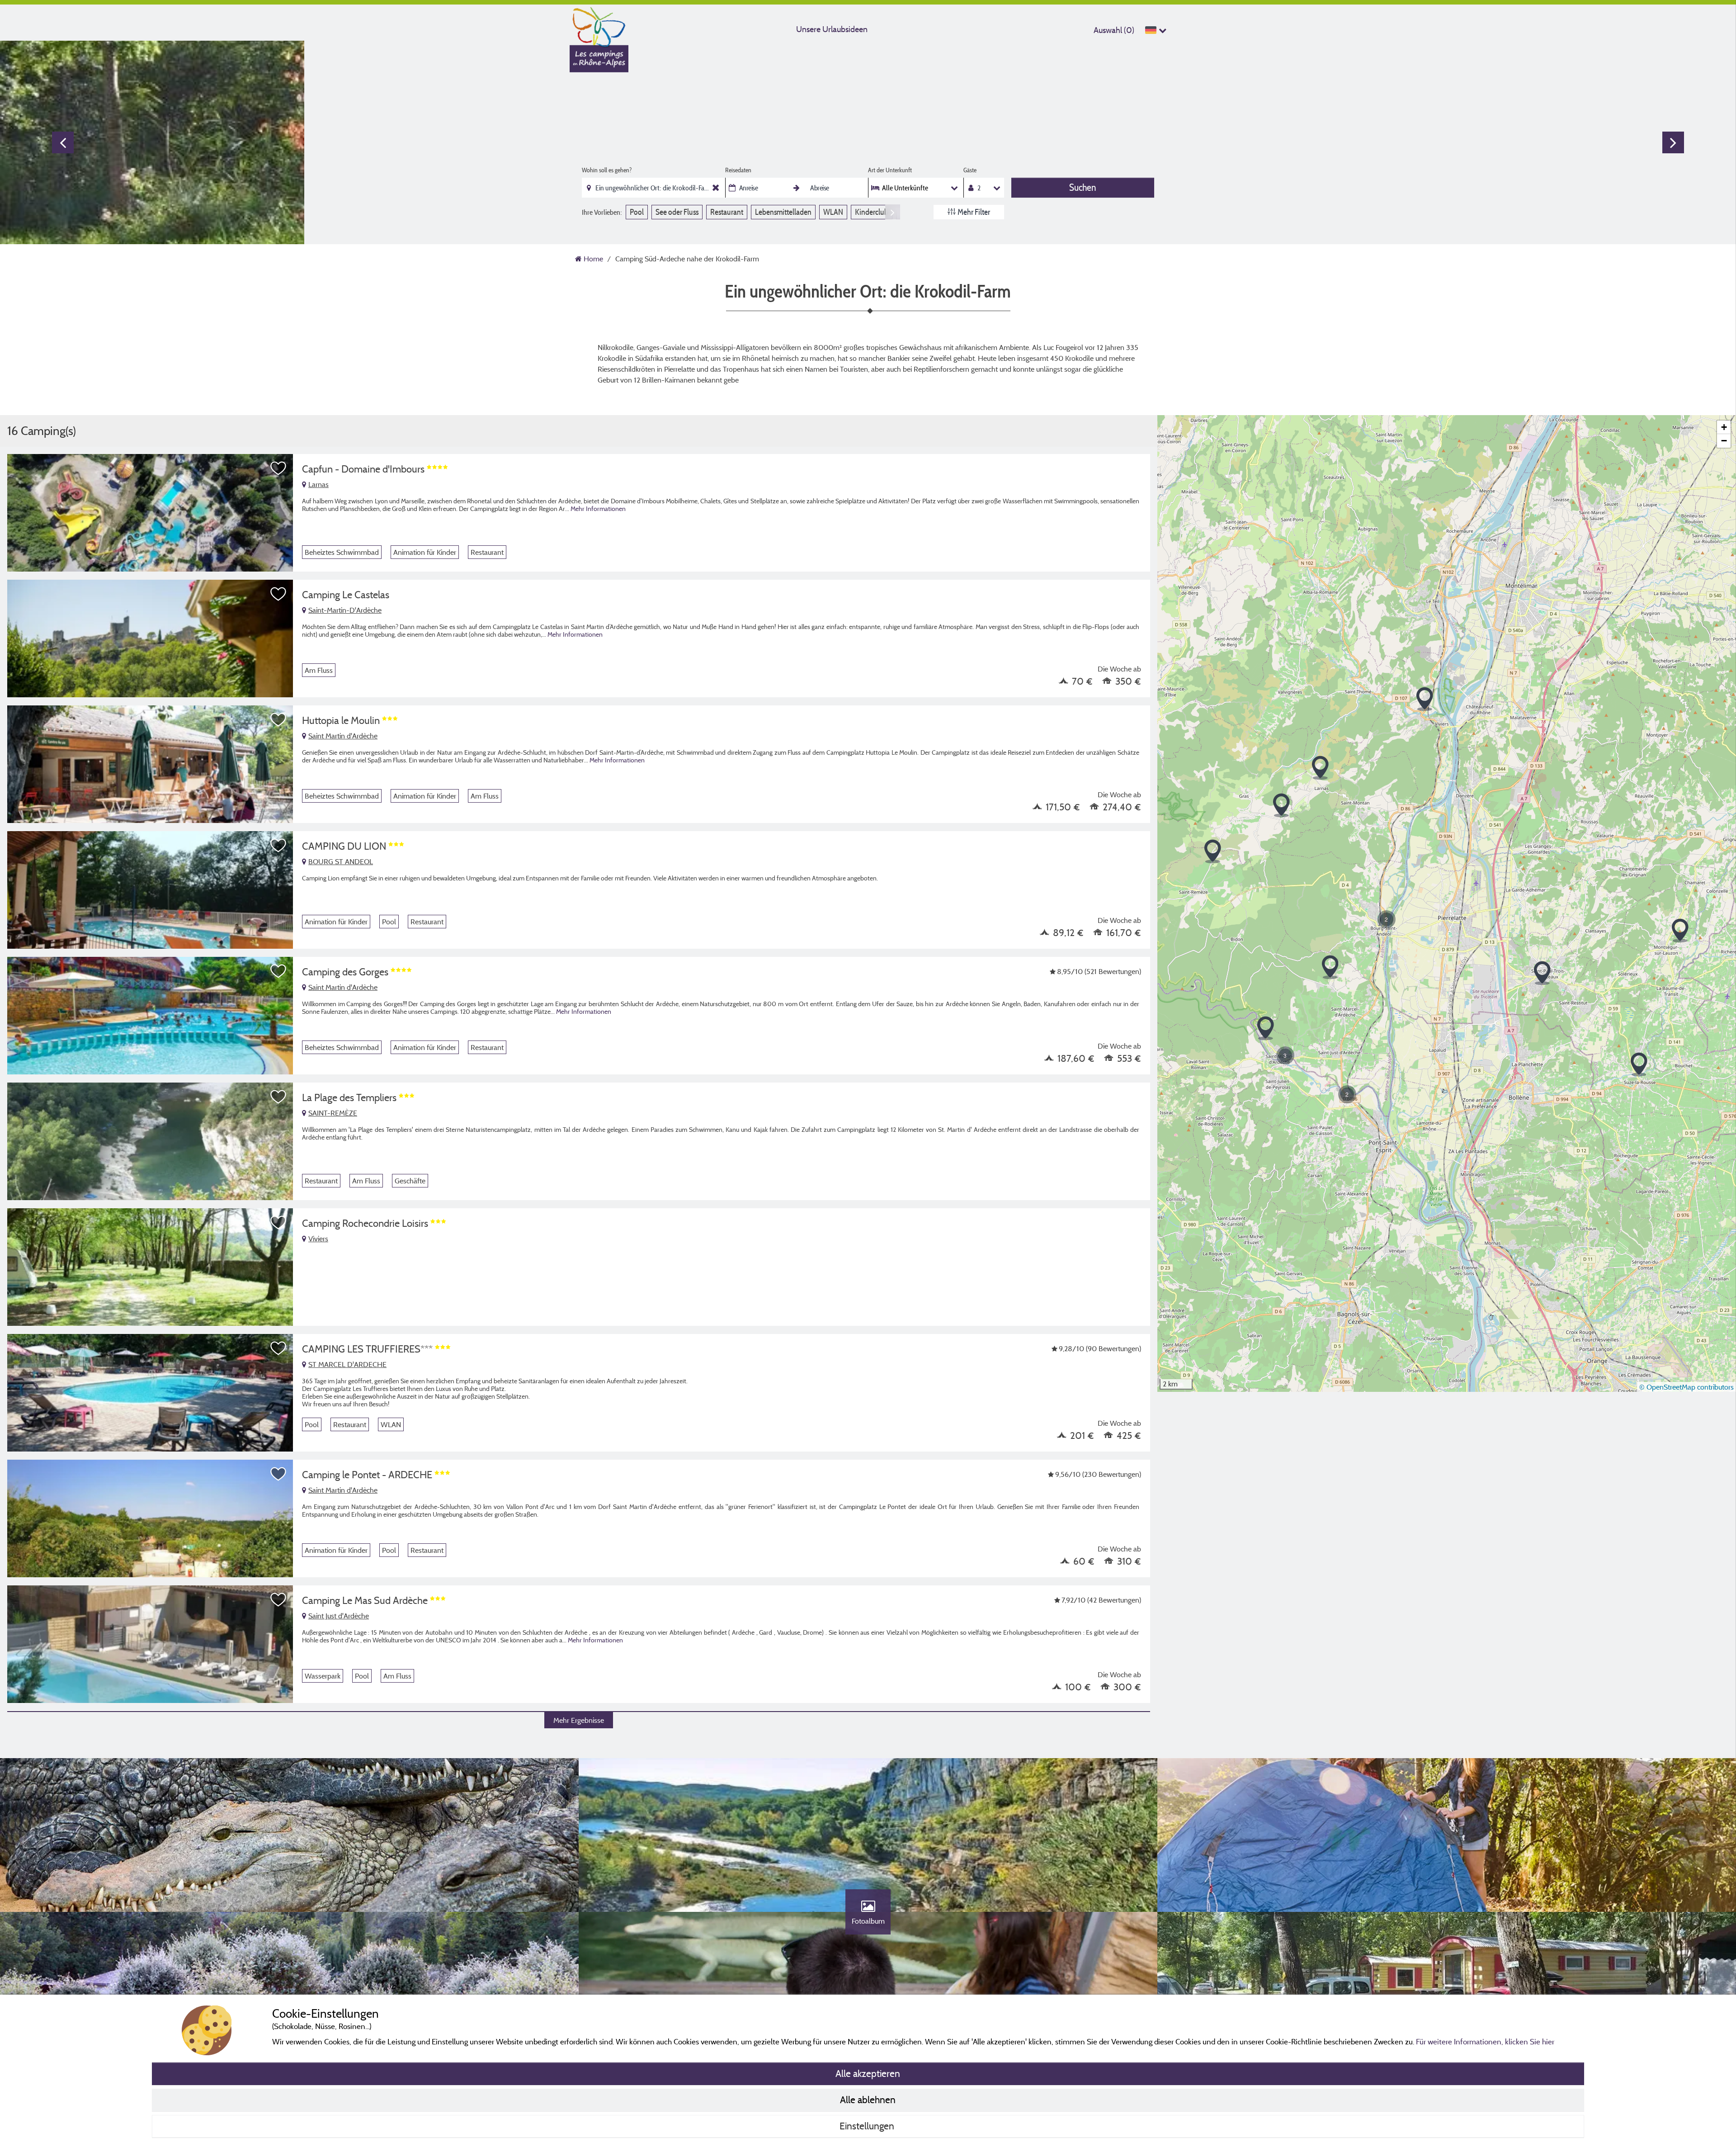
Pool (637, 212)
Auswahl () (1114, 30)
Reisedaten (738, 170)
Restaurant (727, 212)
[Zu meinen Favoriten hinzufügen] (278, 468)
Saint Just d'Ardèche (339, 1616)
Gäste (970, 170)
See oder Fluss (677, 212)
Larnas (318, 484)
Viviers (318, 1239)
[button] (1387, 919)
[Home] (599, 25)
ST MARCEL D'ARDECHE (347, 1364)
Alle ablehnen (868, 2100)
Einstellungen (868, 2126)
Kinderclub (872, 212)
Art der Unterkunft (890, 170)
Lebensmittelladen (783, 212)
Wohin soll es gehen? (607, 170)
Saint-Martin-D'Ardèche (345, 610)
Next (1673, 142)
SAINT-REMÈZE (333, 1113)
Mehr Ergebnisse (579, 1720)
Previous (63, 142)
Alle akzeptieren (868, 2073)
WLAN (833, 212)
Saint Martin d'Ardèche (343, 736)
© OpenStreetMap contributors (1686, 1387)
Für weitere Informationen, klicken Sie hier (1485, 2041)
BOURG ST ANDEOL (341, 861)
